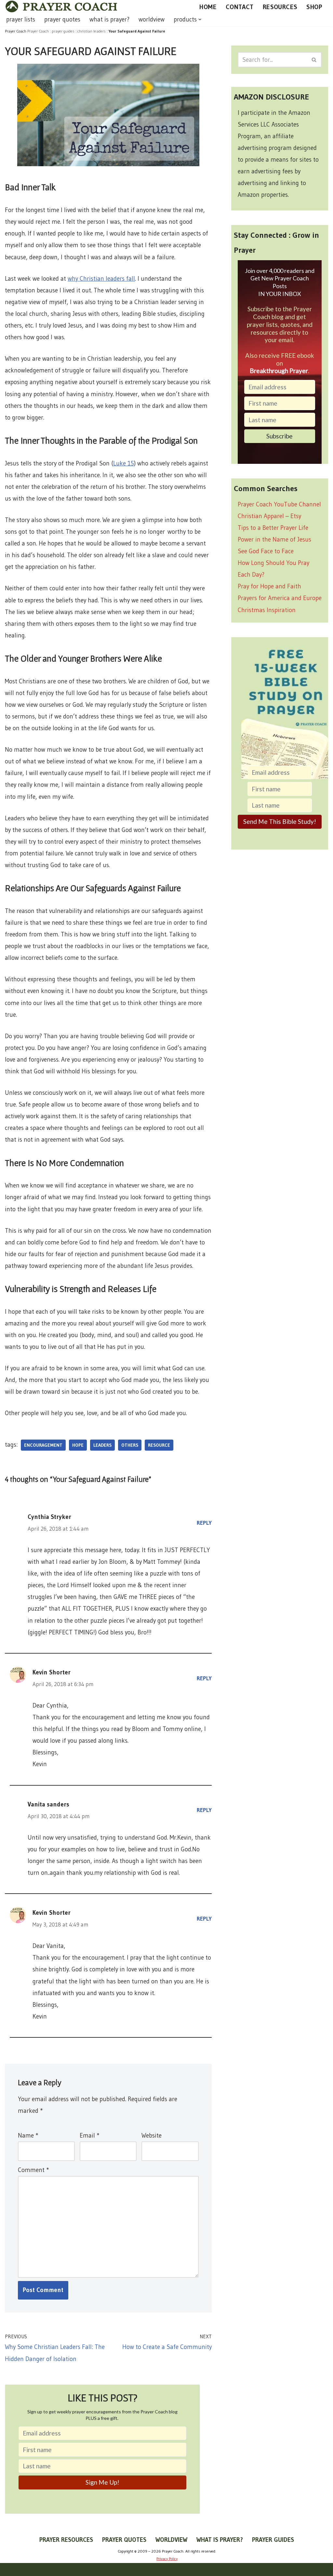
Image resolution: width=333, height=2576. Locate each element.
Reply (204, 1523)
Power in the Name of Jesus (274, 539)
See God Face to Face (266, 551)
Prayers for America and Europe (280, 598)
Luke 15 (124, 463)
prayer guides (63, 31)
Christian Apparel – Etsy (269, 516)
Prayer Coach (38, 31)
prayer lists (21, 19)
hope (78, 1445)
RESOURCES (280, 7)
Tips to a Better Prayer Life (273, 528)
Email (89, 2135)
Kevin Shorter (52, 1672)
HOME (208, 7)
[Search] (314, 60)
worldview (152, 19)
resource (159, 1445)
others (130, 1445)
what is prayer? (109, 19)
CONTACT (240, 7)
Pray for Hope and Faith (269, 586)
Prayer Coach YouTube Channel (279, 504)
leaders (102, 1445)
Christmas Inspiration (267, 610)
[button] (200, 20)
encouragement (43, 1445)
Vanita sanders (48, 1804)
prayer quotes (62, 19)
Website (152, 2135)
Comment (33, 2170)
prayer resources (66, 2540)
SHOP (314, 7)
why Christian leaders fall (101, 279)
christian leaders (92, 31)
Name (28, 2135)
